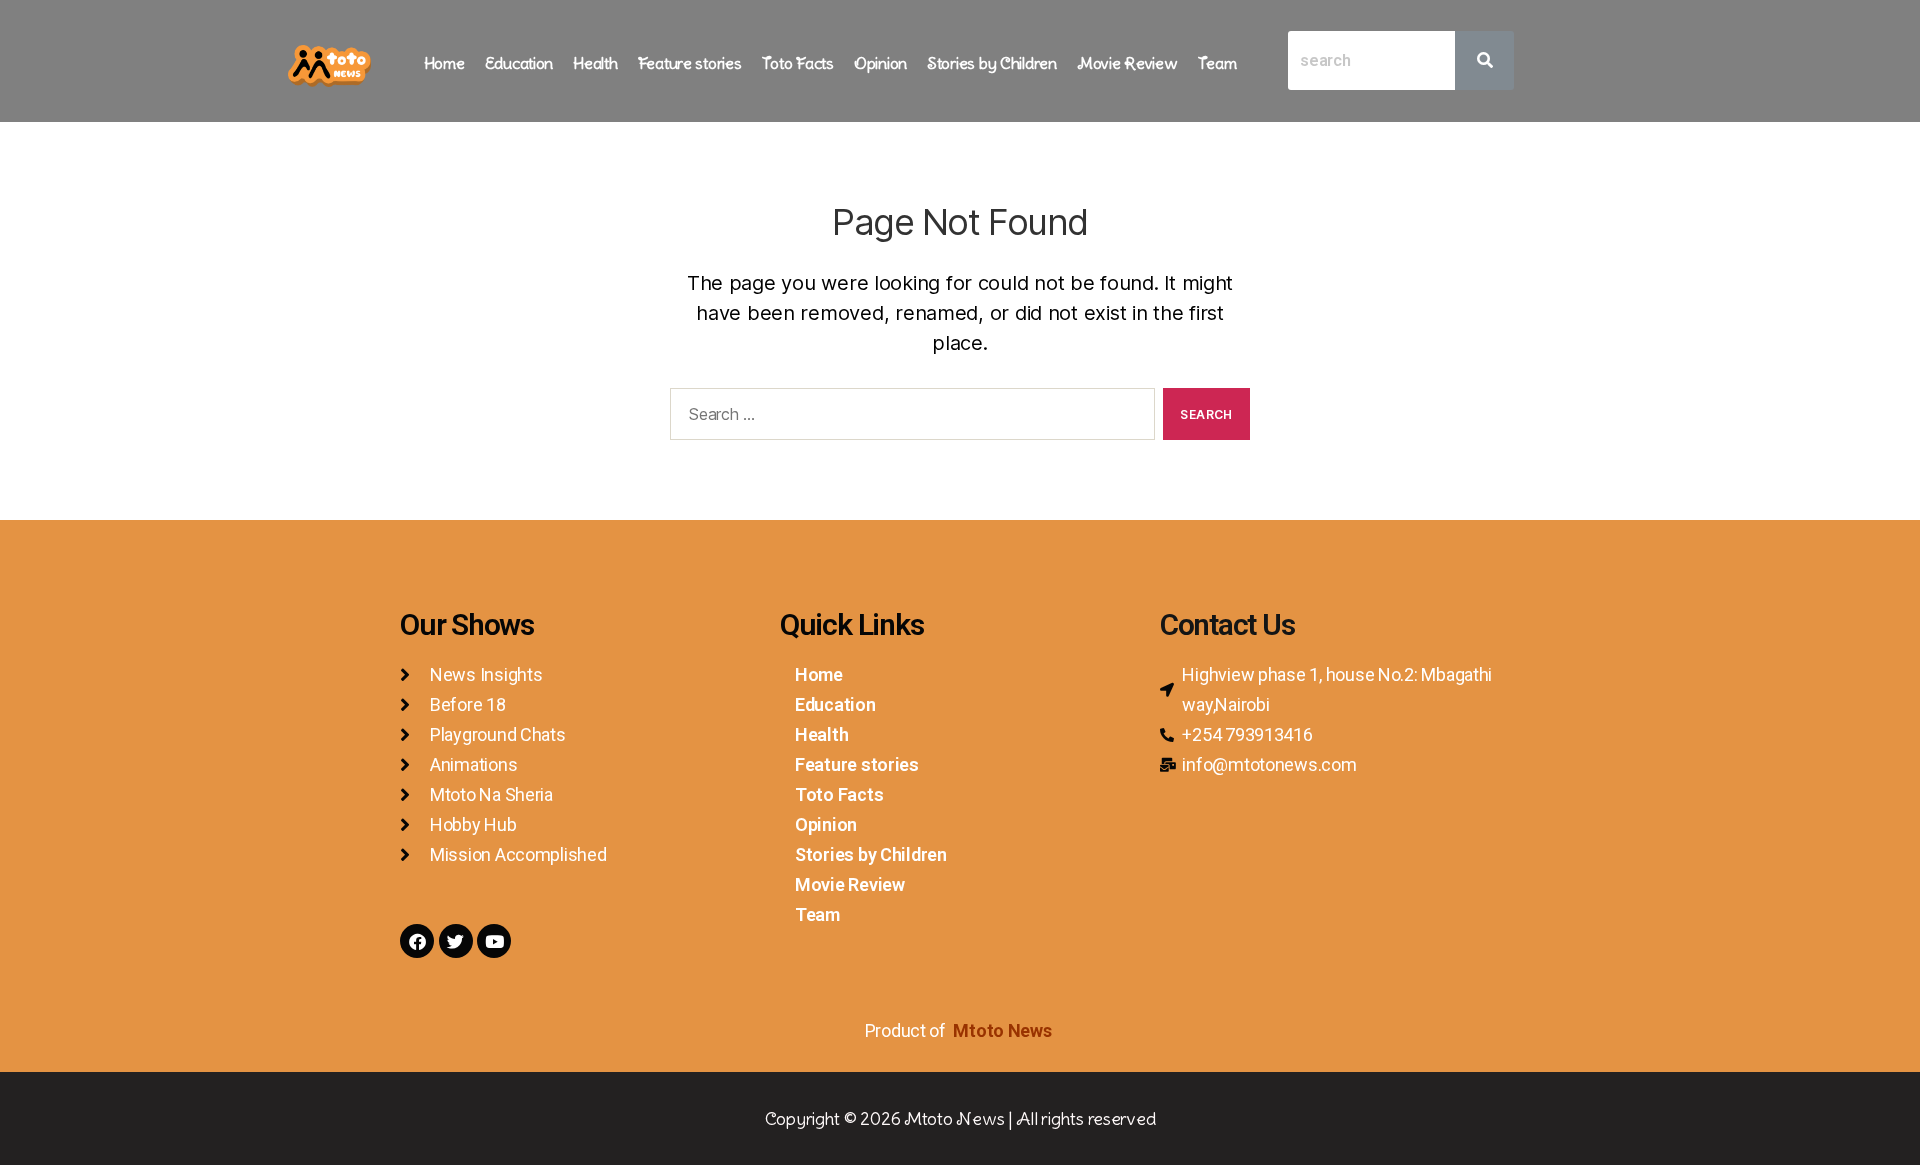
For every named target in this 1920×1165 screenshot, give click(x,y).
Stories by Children (992, 63)
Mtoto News (1004, 1030)
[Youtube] (494, 941)
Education (519, 63)
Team (1217, 63)
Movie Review (1127, 63)
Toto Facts (798, 63)
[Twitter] (456, 941)
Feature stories (690, 63)
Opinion (880, 63)
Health (595, 63)
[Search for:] (908, 418)
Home (444, 63)
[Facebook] (417, 941)
